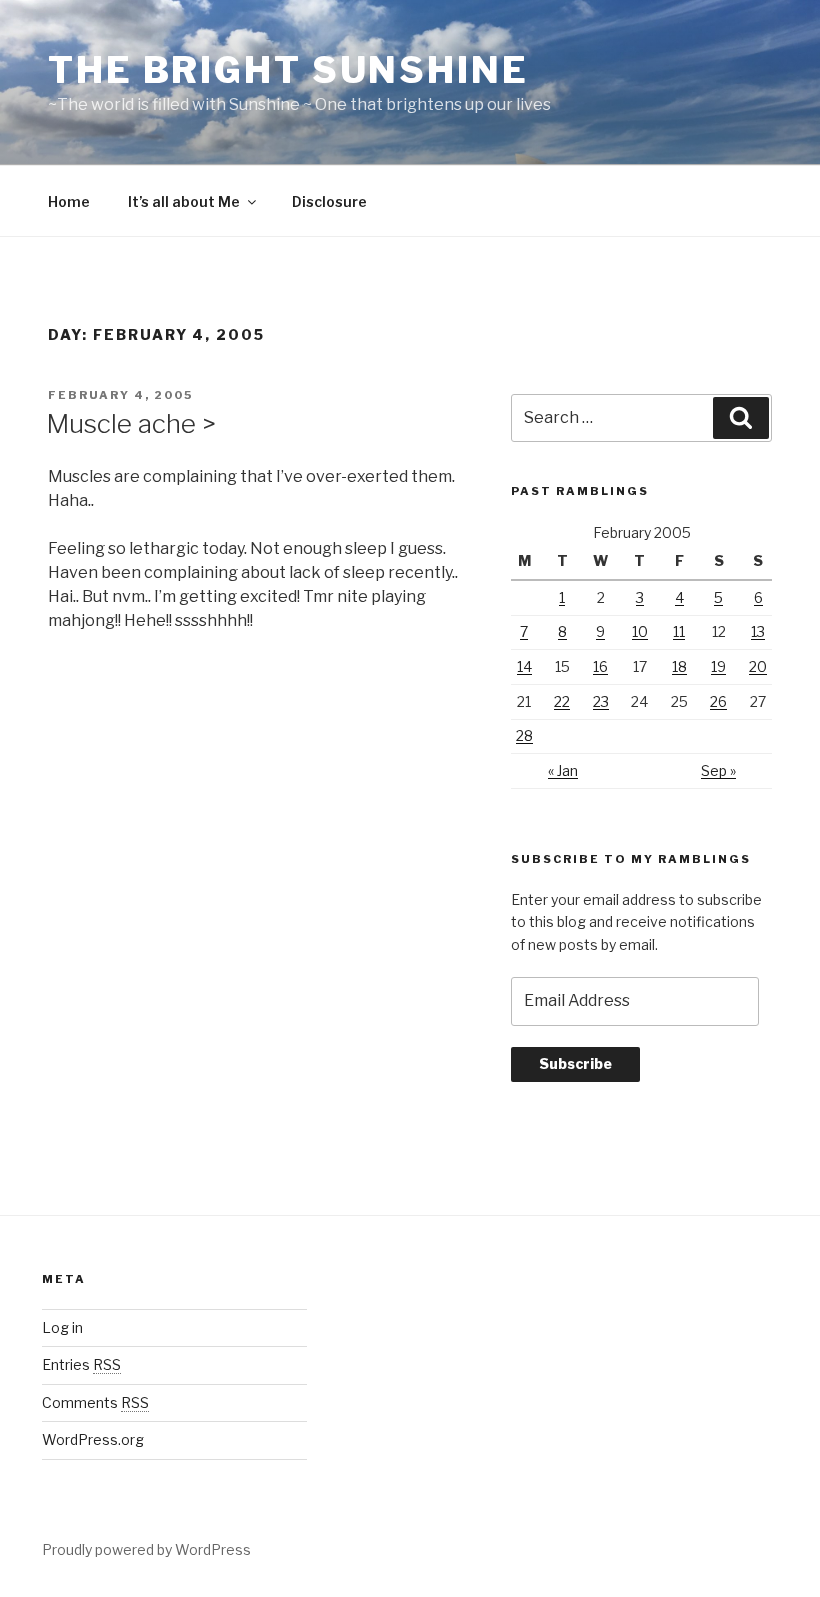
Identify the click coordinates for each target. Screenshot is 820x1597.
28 (524, 735)
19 (718, 666)
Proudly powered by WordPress (146, 1549)
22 (562, 701)
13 (758, 631)
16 (600, 666)
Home (69, 201)
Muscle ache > (131, 423)
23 (601, 701)
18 (679, 666)
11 (679, 631)
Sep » (718, 770)
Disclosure (329, 201)
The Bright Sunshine (288, 70)
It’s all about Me (184, 201)
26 (718, 701)
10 (640, 631)
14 (524, 666)
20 (758, 666)
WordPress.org (93, 1439)
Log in (62, 1327)
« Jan (563, 770)
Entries (81, 1364)
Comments (95, 1402)
